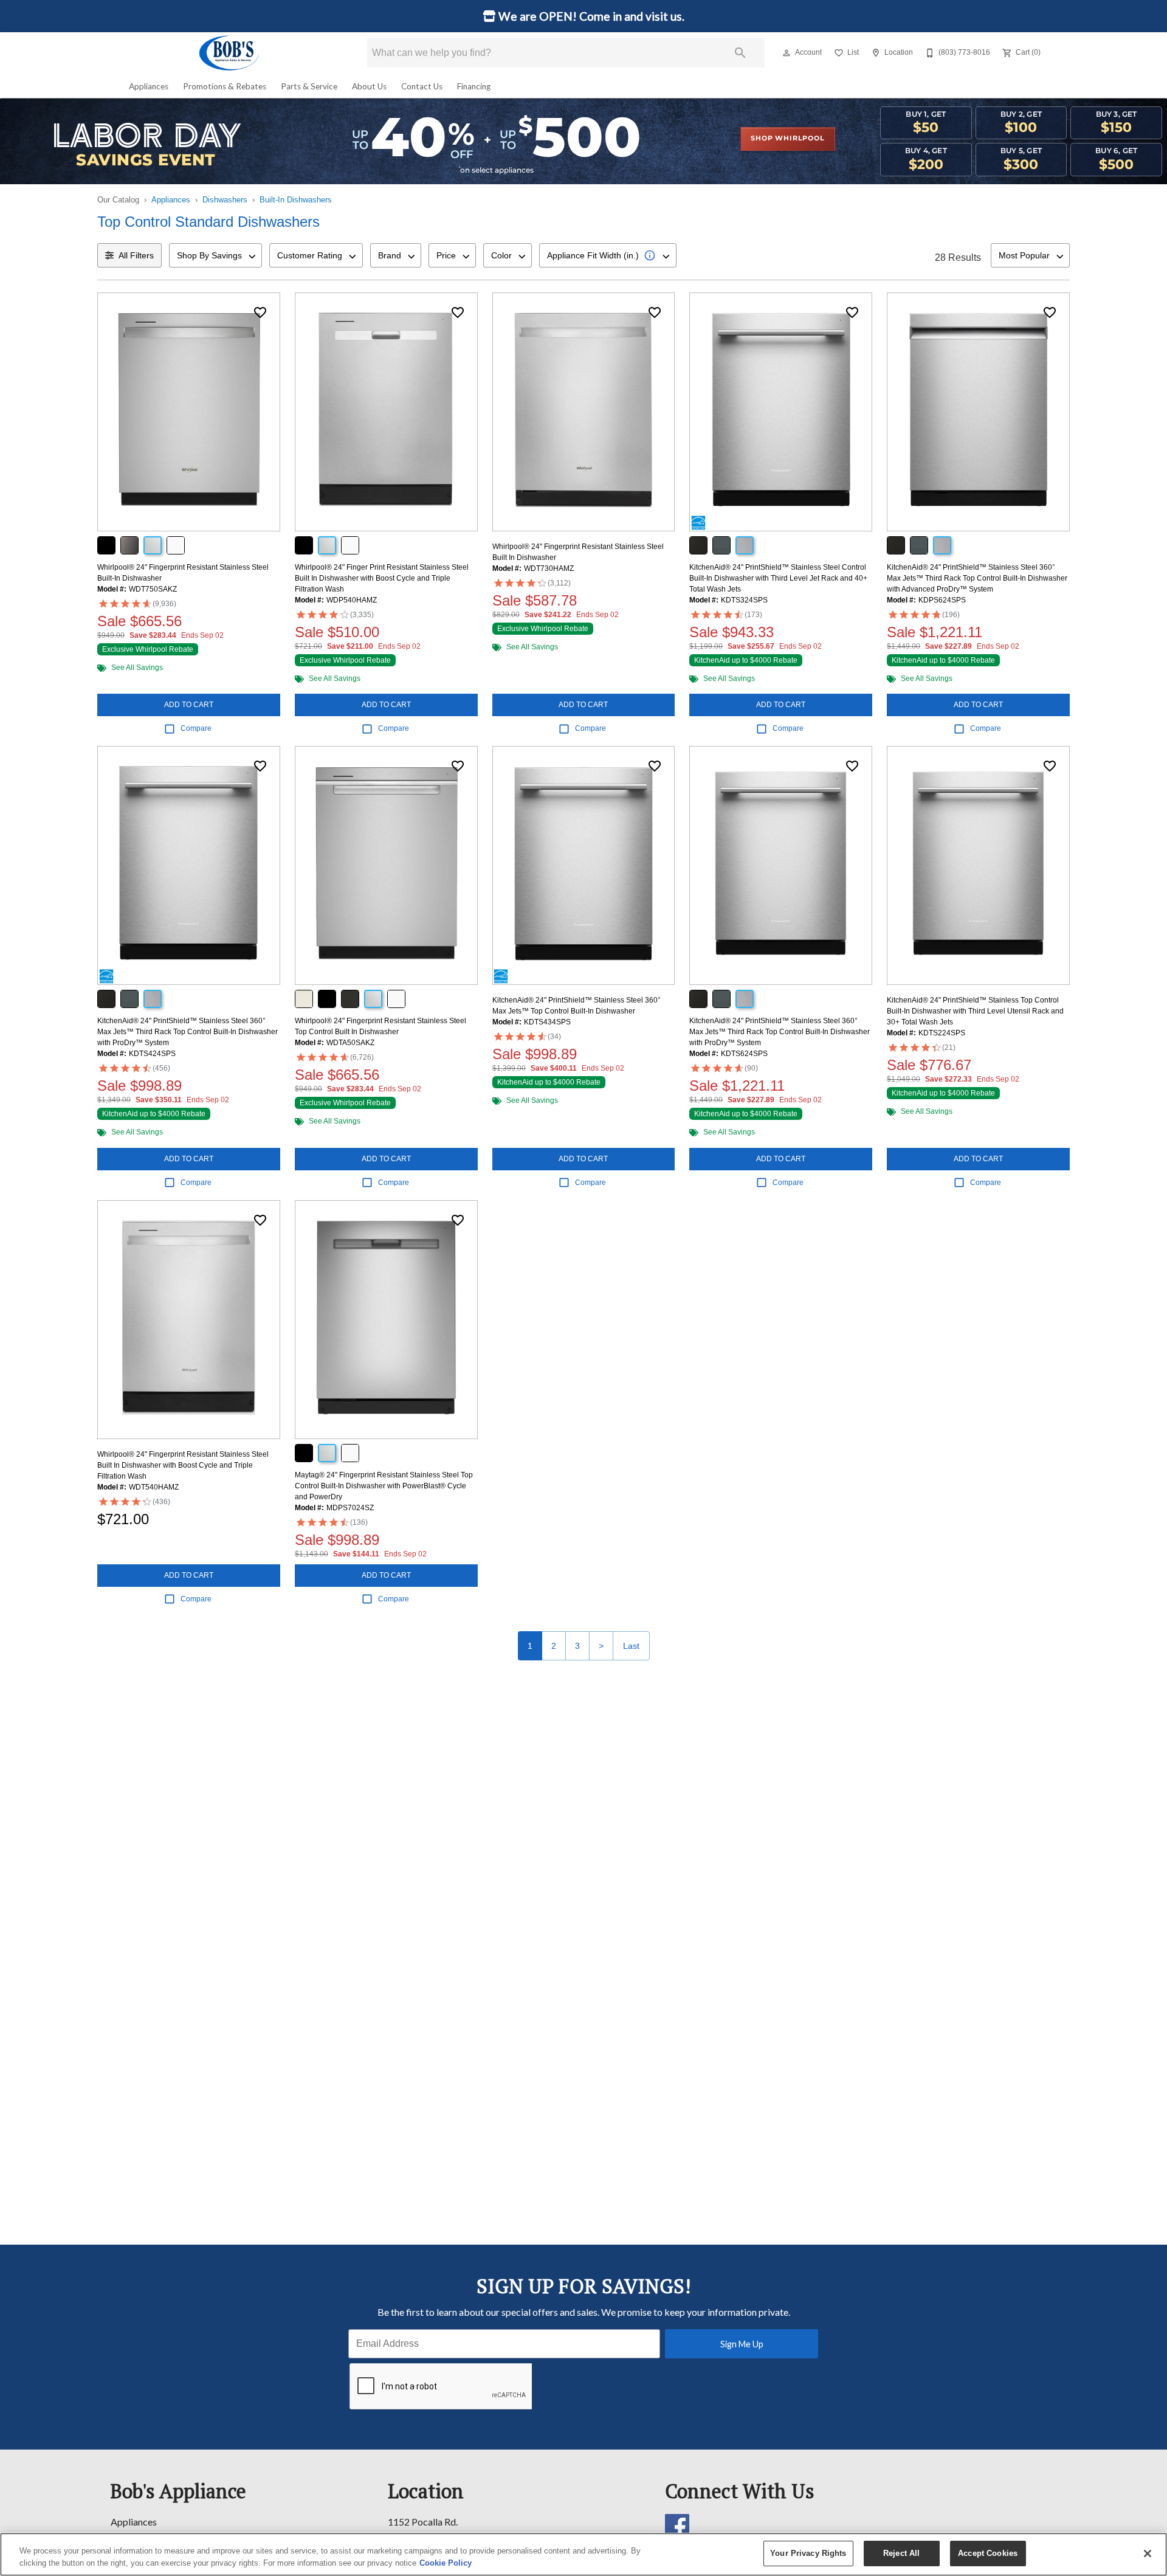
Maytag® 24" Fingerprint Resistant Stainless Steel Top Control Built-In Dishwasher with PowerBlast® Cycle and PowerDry (384, 1486)
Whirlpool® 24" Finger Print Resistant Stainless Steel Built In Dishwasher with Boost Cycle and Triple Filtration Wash (382, 578)
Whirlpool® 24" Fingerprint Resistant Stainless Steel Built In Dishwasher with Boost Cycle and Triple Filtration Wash (183, 1465)
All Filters (136, 255)
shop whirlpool (787, 139)
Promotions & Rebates (225, 86)
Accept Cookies (988, 2553)
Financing (474, 86)
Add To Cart (189, 705)
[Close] (1148, 2554)
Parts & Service (309, 86)
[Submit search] (740, 53)
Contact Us (422, 86)
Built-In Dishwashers (296, 200)
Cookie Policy (446, 2563)
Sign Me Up (742, 2344)
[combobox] (215, 255)
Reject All (901, 2553)
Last (631, 1646)
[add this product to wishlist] (260, 313)
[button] (787, 53)
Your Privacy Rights (808, 2553)
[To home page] (230, 53)
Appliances (149, 86)
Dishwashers (225, 200)
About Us (369, 86)
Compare (196, 728)
